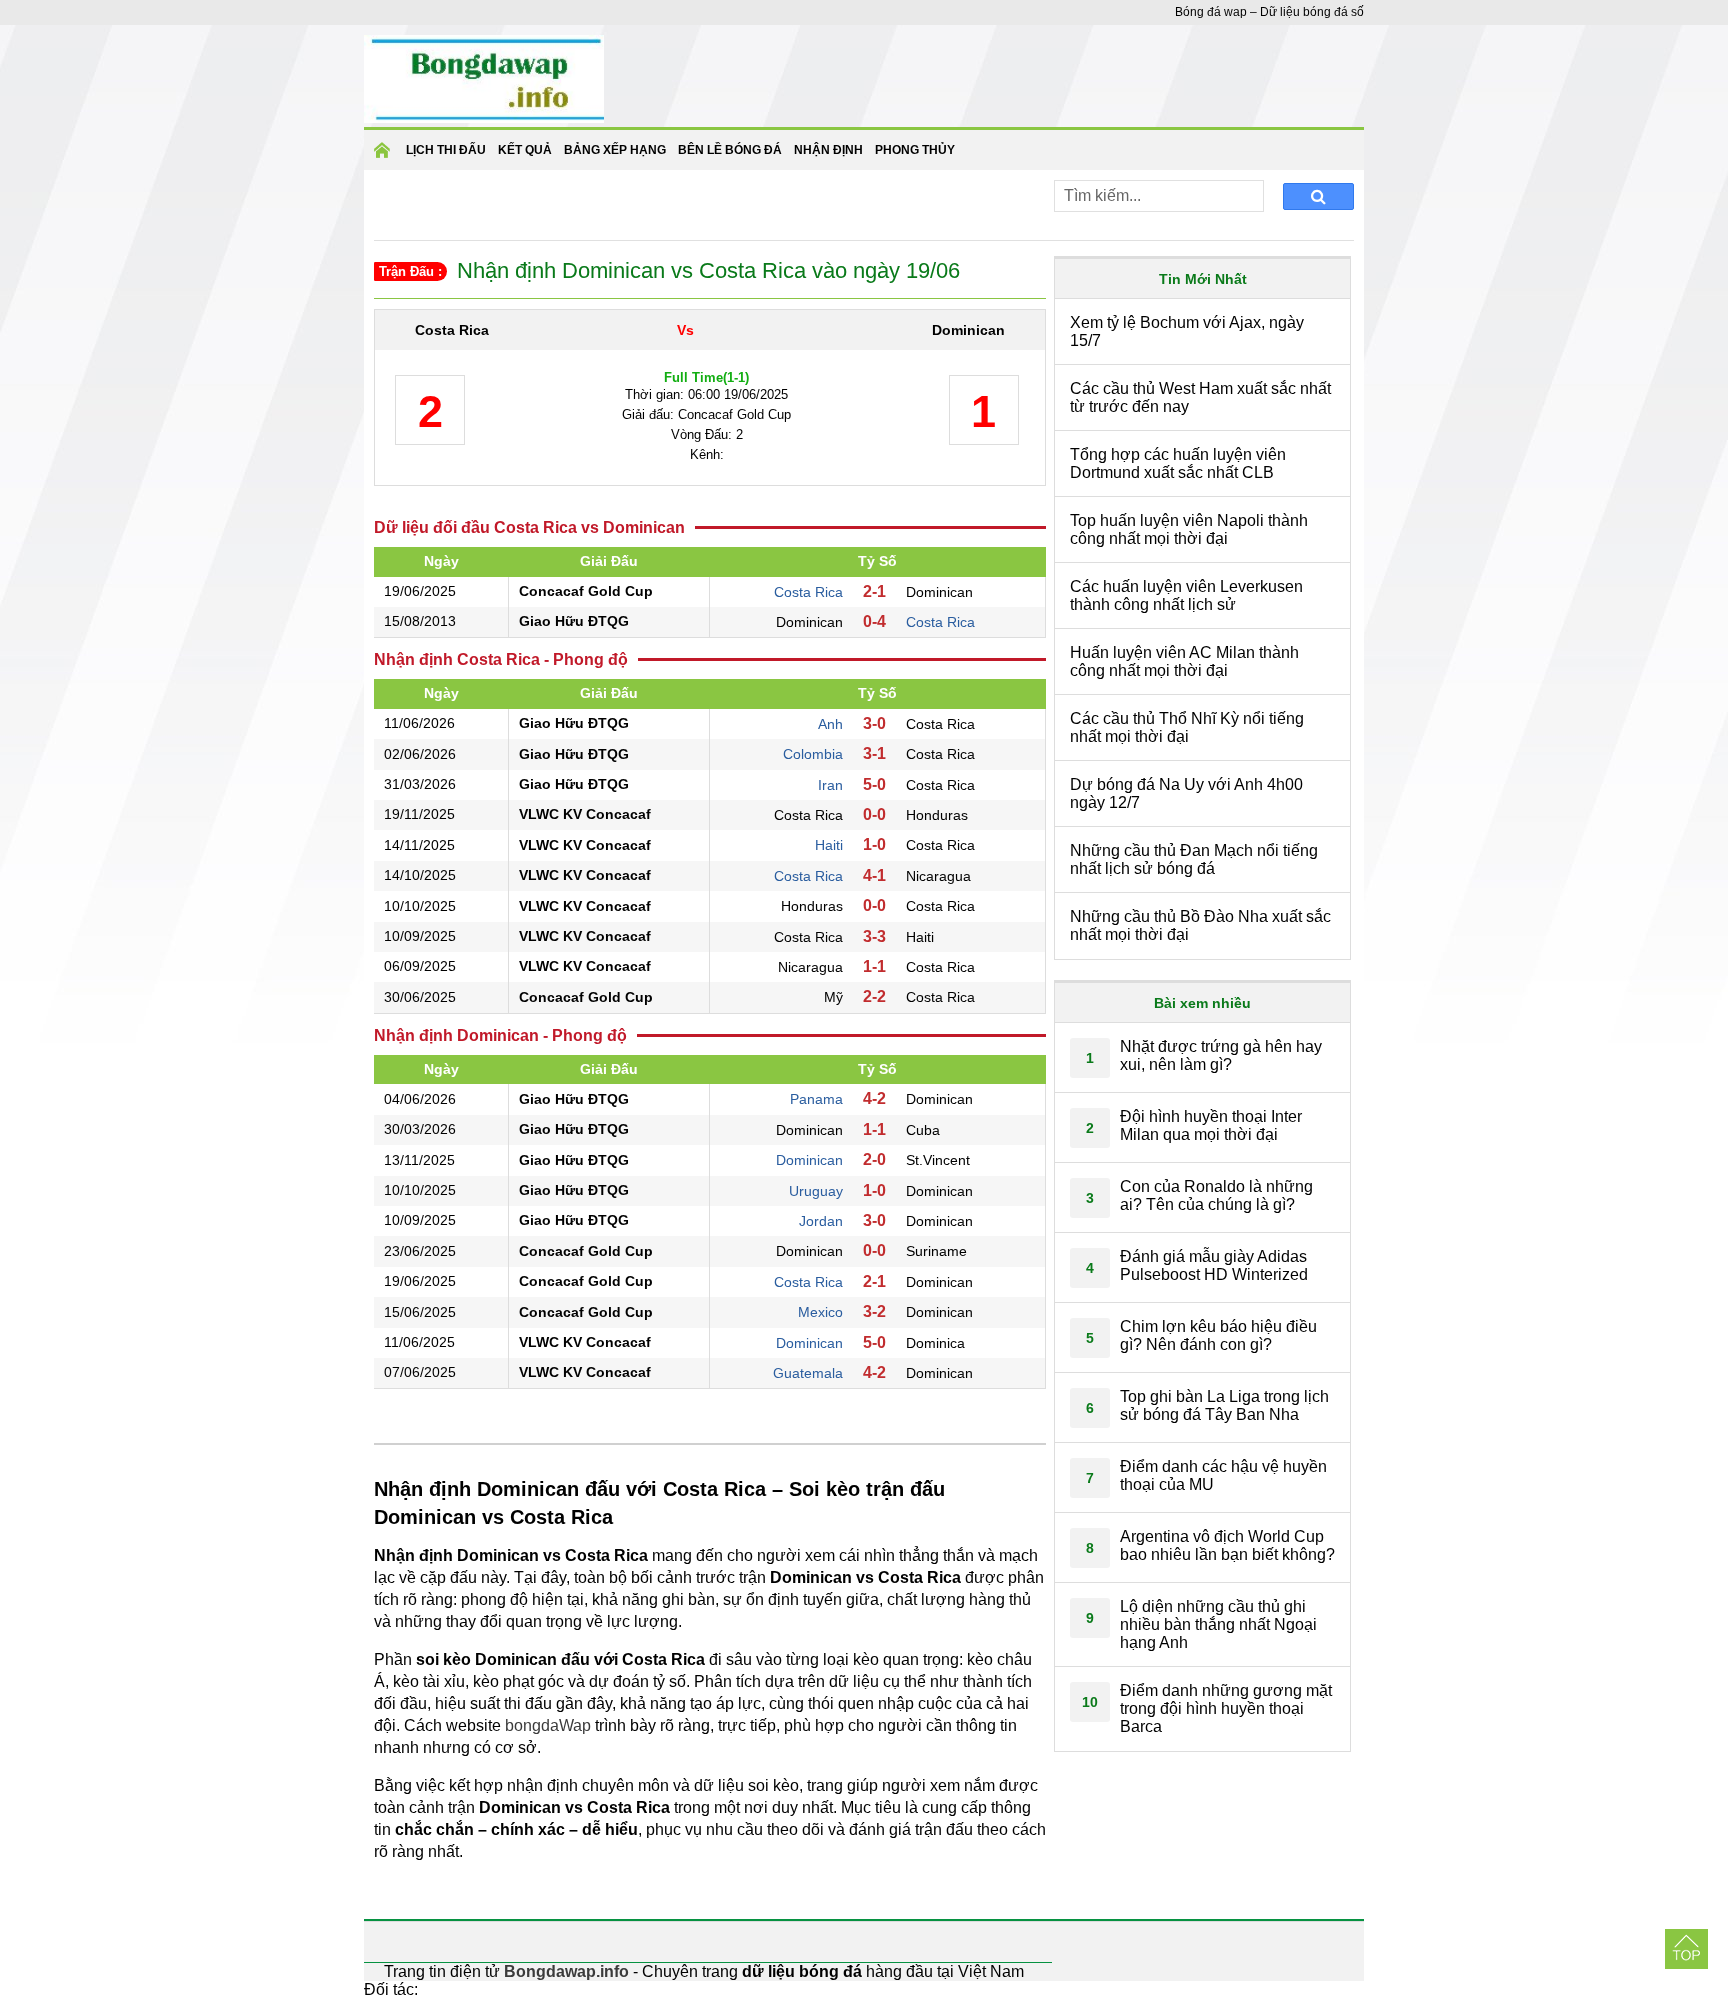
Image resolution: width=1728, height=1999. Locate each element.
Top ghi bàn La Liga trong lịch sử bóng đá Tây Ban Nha (1224, 1405)
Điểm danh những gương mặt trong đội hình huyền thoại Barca (1226, 1708)
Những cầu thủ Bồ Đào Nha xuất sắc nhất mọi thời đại (1200, 925)
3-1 (874, 753)
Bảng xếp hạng (615, 150)
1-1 (874, 966)
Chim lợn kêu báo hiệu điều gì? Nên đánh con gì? (1218, 1335)
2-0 (874, 1159)
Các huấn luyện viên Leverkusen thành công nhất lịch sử (1186, 595)
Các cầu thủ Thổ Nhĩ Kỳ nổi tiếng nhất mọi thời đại (1187, 727)
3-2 (874, 1311)
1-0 (874, 844)
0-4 (874, 621)
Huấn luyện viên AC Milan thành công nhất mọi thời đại (1184, 661)
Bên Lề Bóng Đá (730, 150)
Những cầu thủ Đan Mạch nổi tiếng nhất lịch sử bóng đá (1194, 859)
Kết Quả (525, 150)
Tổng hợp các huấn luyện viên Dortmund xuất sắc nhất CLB (1178, 463)
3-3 (874, 936)
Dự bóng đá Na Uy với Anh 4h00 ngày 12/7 (1186, 793)
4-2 (874, 1098)
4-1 (874, 875)
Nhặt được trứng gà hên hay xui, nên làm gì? (1221, 1055)
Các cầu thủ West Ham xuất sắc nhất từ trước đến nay (1200, 397)
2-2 (874, 996)
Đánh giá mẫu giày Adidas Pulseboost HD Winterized (1214, 1265)
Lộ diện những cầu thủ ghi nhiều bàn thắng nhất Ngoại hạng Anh (1218, 1624)
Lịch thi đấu (446, 150)
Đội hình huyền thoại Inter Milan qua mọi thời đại (1211, 1125)
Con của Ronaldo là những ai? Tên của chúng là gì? (1216, 1195)
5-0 (874, 784)
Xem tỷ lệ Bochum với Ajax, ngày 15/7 (1187, 331)
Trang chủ (385, 156)
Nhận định (828, 150)
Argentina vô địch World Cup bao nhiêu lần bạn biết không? (1227, 1545)
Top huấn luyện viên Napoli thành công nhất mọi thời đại (1189, 529)
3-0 (874, 723)
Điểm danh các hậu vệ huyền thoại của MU (1223, 1475)
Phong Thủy (915, 150)
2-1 (874, 591)
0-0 (874, 814)
